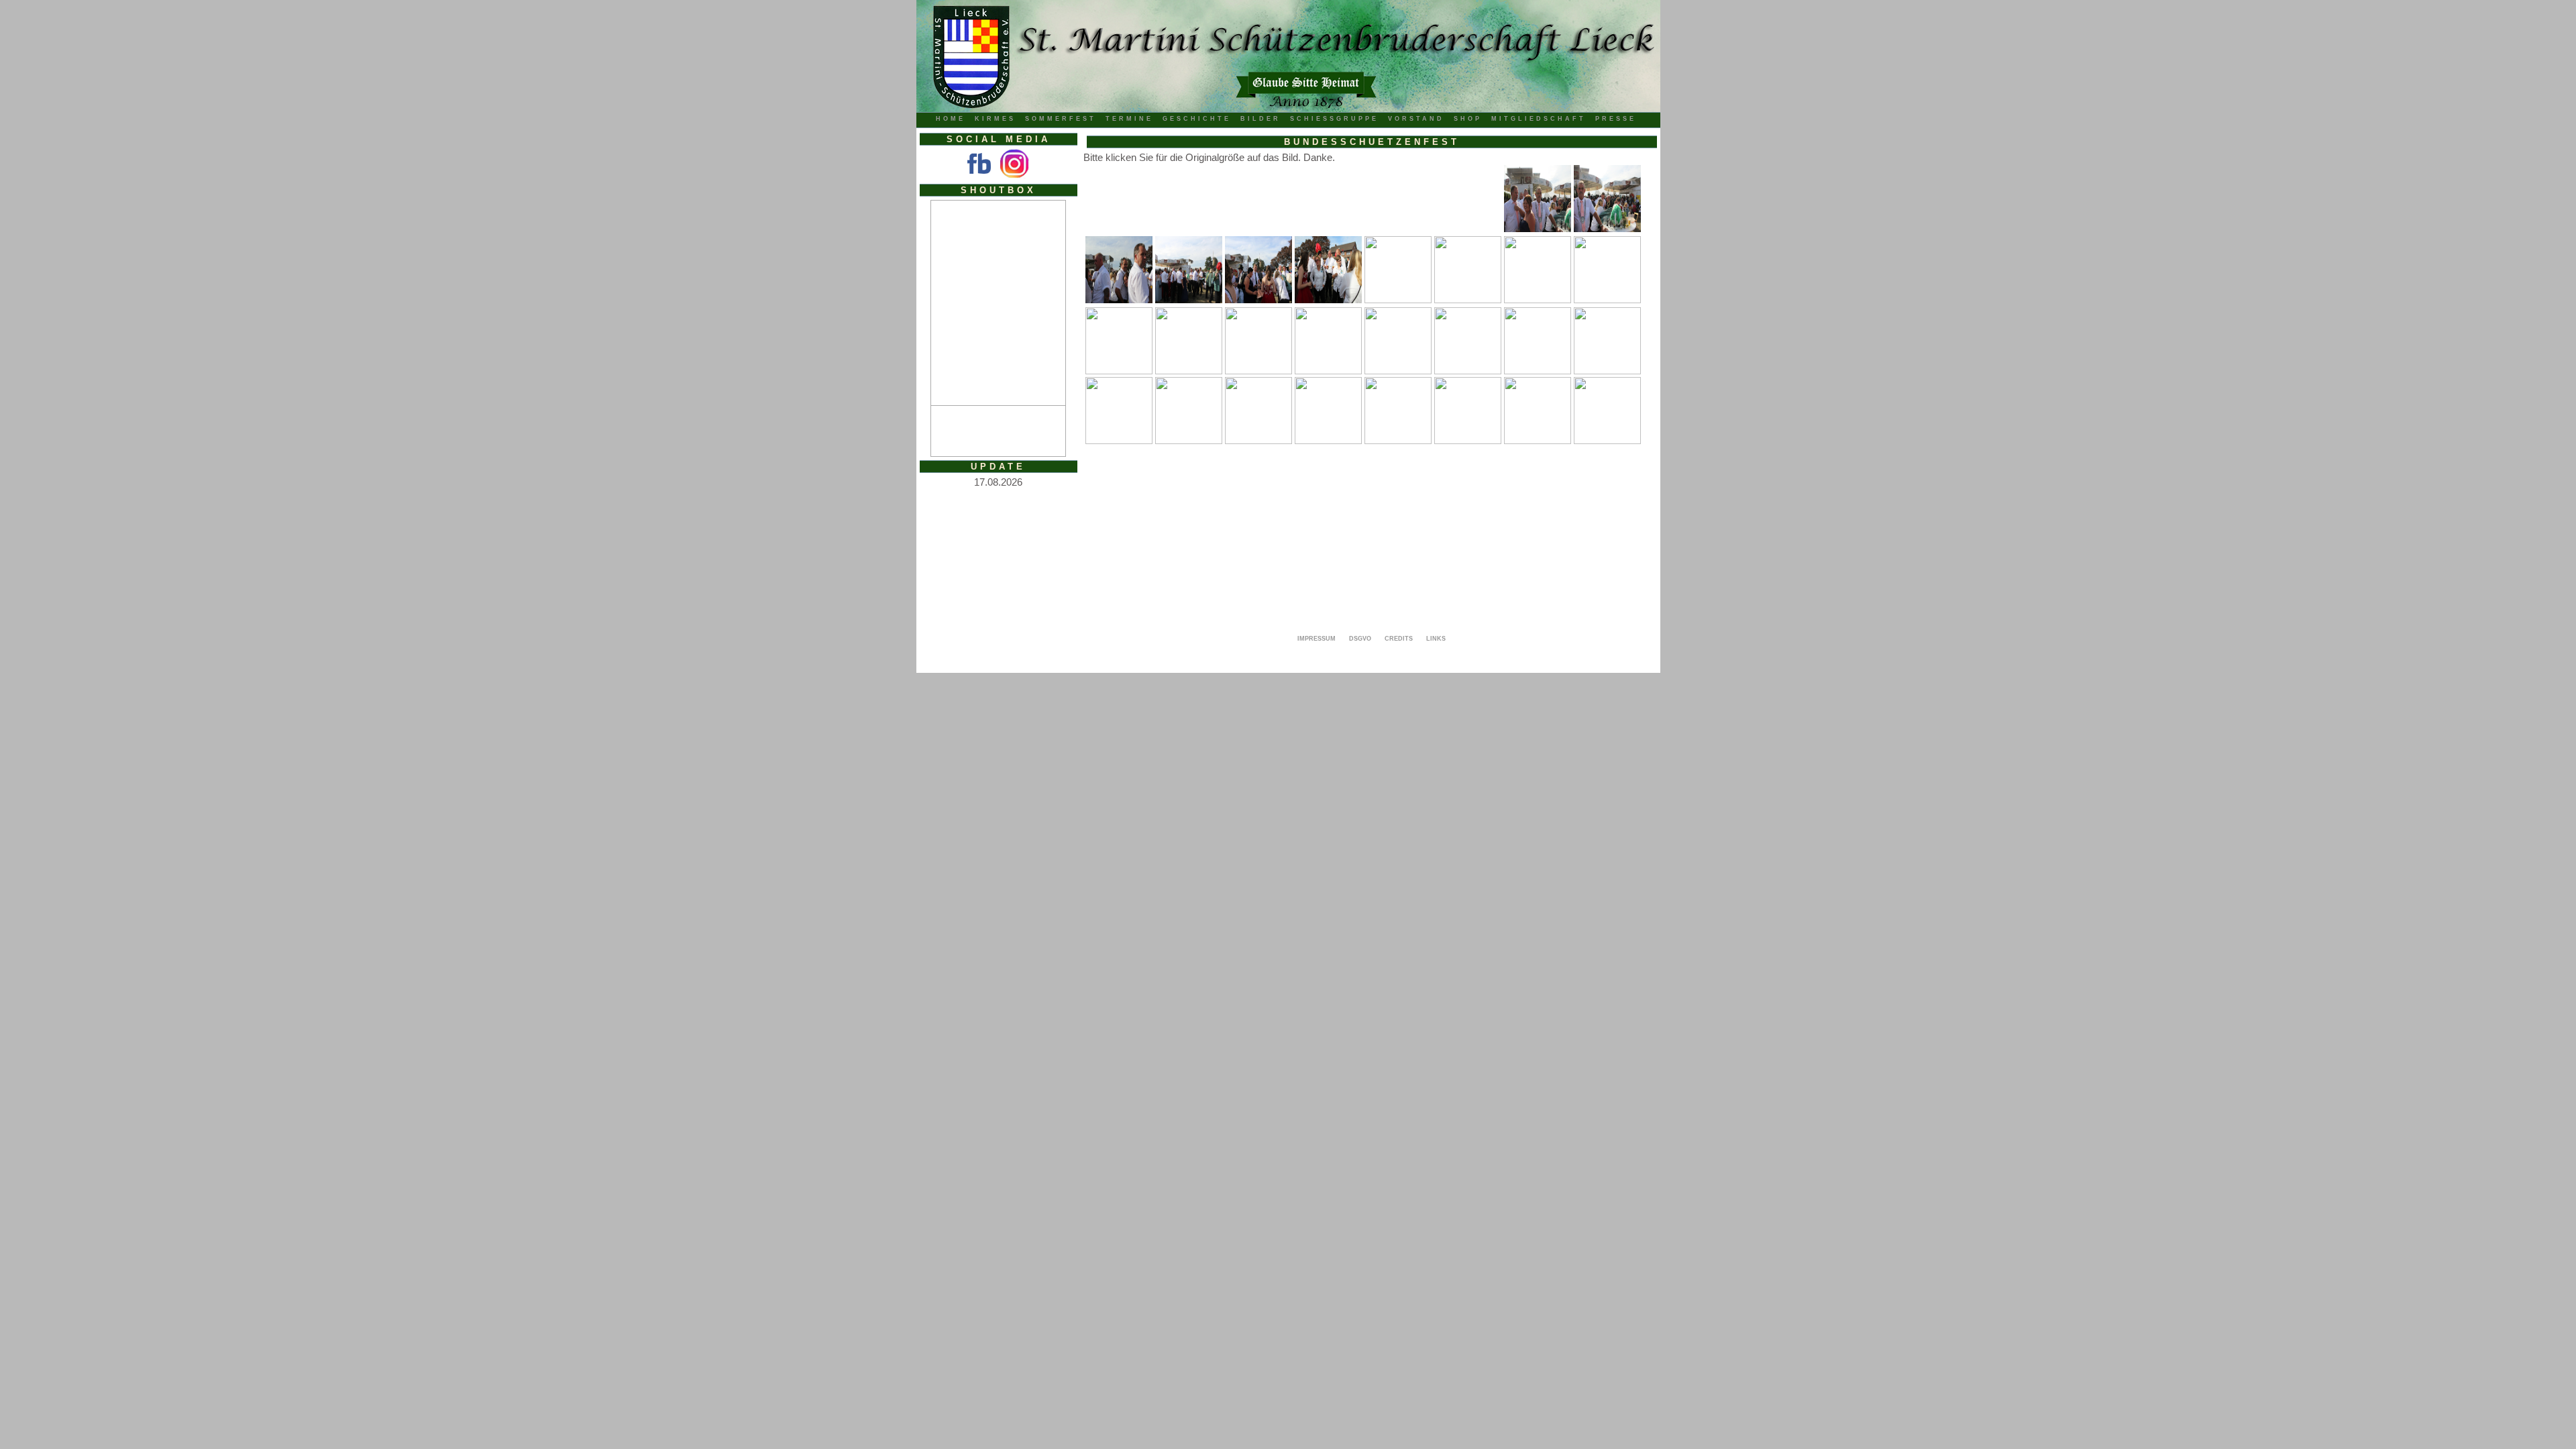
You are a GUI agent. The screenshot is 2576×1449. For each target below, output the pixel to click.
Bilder (1260, 119)
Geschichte (1197, 119)
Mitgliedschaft (1539, 119)
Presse (1616, 119)
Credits (1399, 639)
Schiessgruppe (1334, 119)
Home (951, 119)
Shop (1468, 119)
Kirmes (995, 119)
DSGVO (1360, 639)
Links (1436, 639)
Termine (1129, 119)
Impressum (1317, 639)
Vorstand (1416, 119)
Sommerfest (1061, 119)
